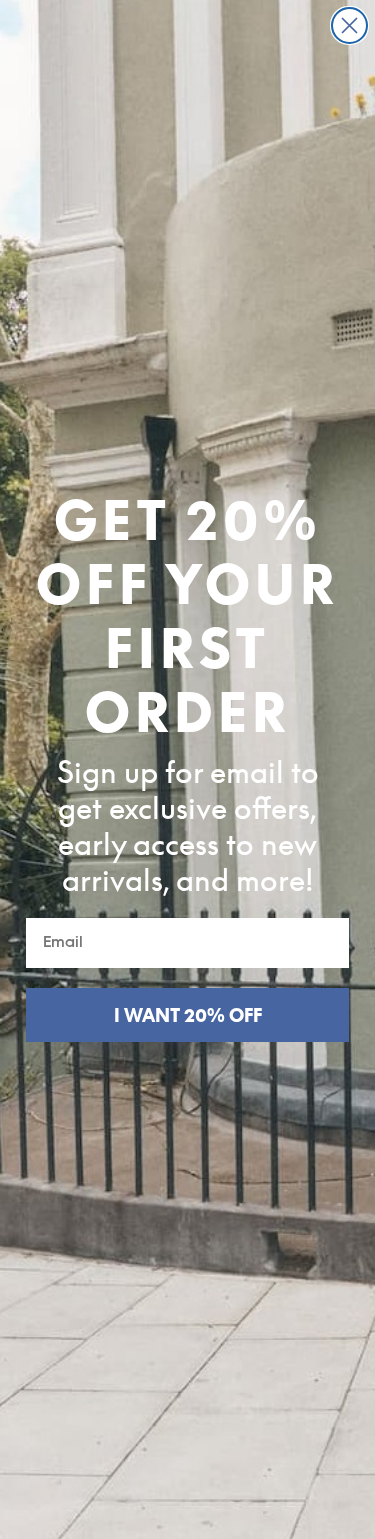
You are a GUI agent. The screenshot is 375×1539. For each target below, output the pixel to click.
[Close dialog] (349, 25)
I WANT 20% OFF (188, 1015)
